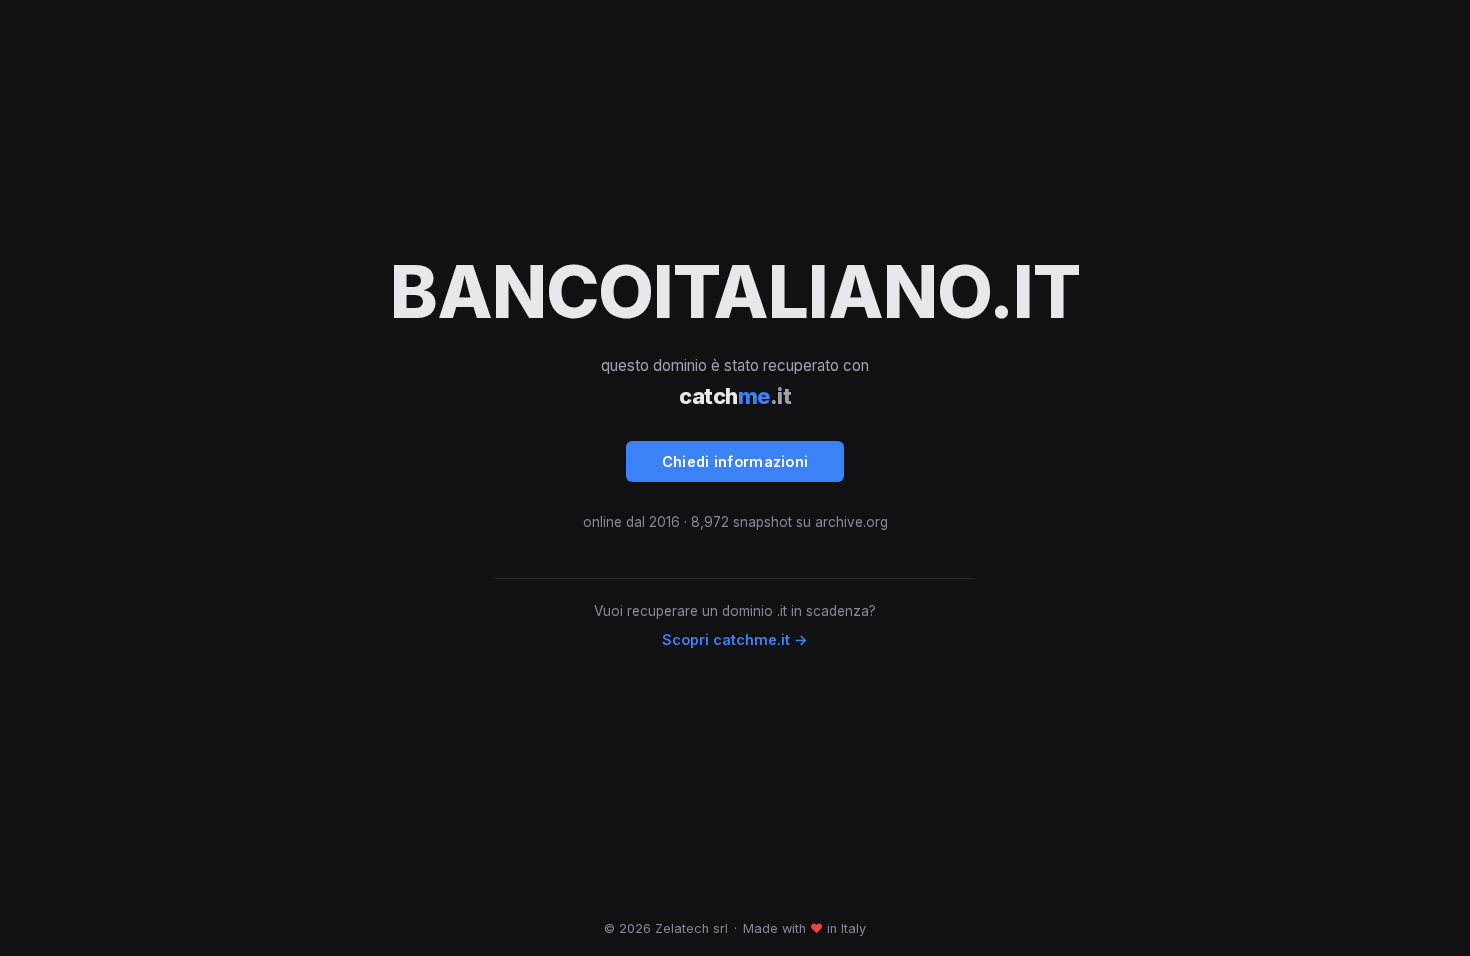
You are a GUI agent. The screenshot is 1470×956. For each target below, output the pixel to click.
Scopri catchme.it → (735, 639)
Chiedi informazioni (735, 461)
